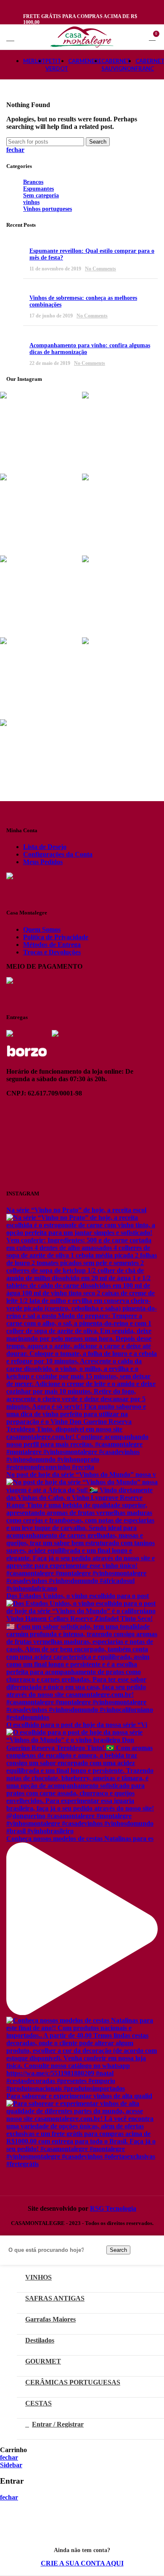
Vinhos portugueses (48, 209)
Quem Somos (42, 929)
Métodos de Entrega (52, 945)
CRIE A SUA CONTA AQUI (82, 2563)
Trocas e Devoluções (52, 952)
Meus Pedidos (43, 862)
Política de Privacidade (56, 937)
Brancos (33, 182)
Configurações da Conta (58, 854)
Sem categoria (41, 195)
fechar (15, 150)
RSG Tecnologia (113, 2208)
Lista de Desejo (45, 847)
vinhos (31, 202)
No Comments (101, 269)
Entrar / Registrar (58, 2424)
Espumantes (38, 189)
